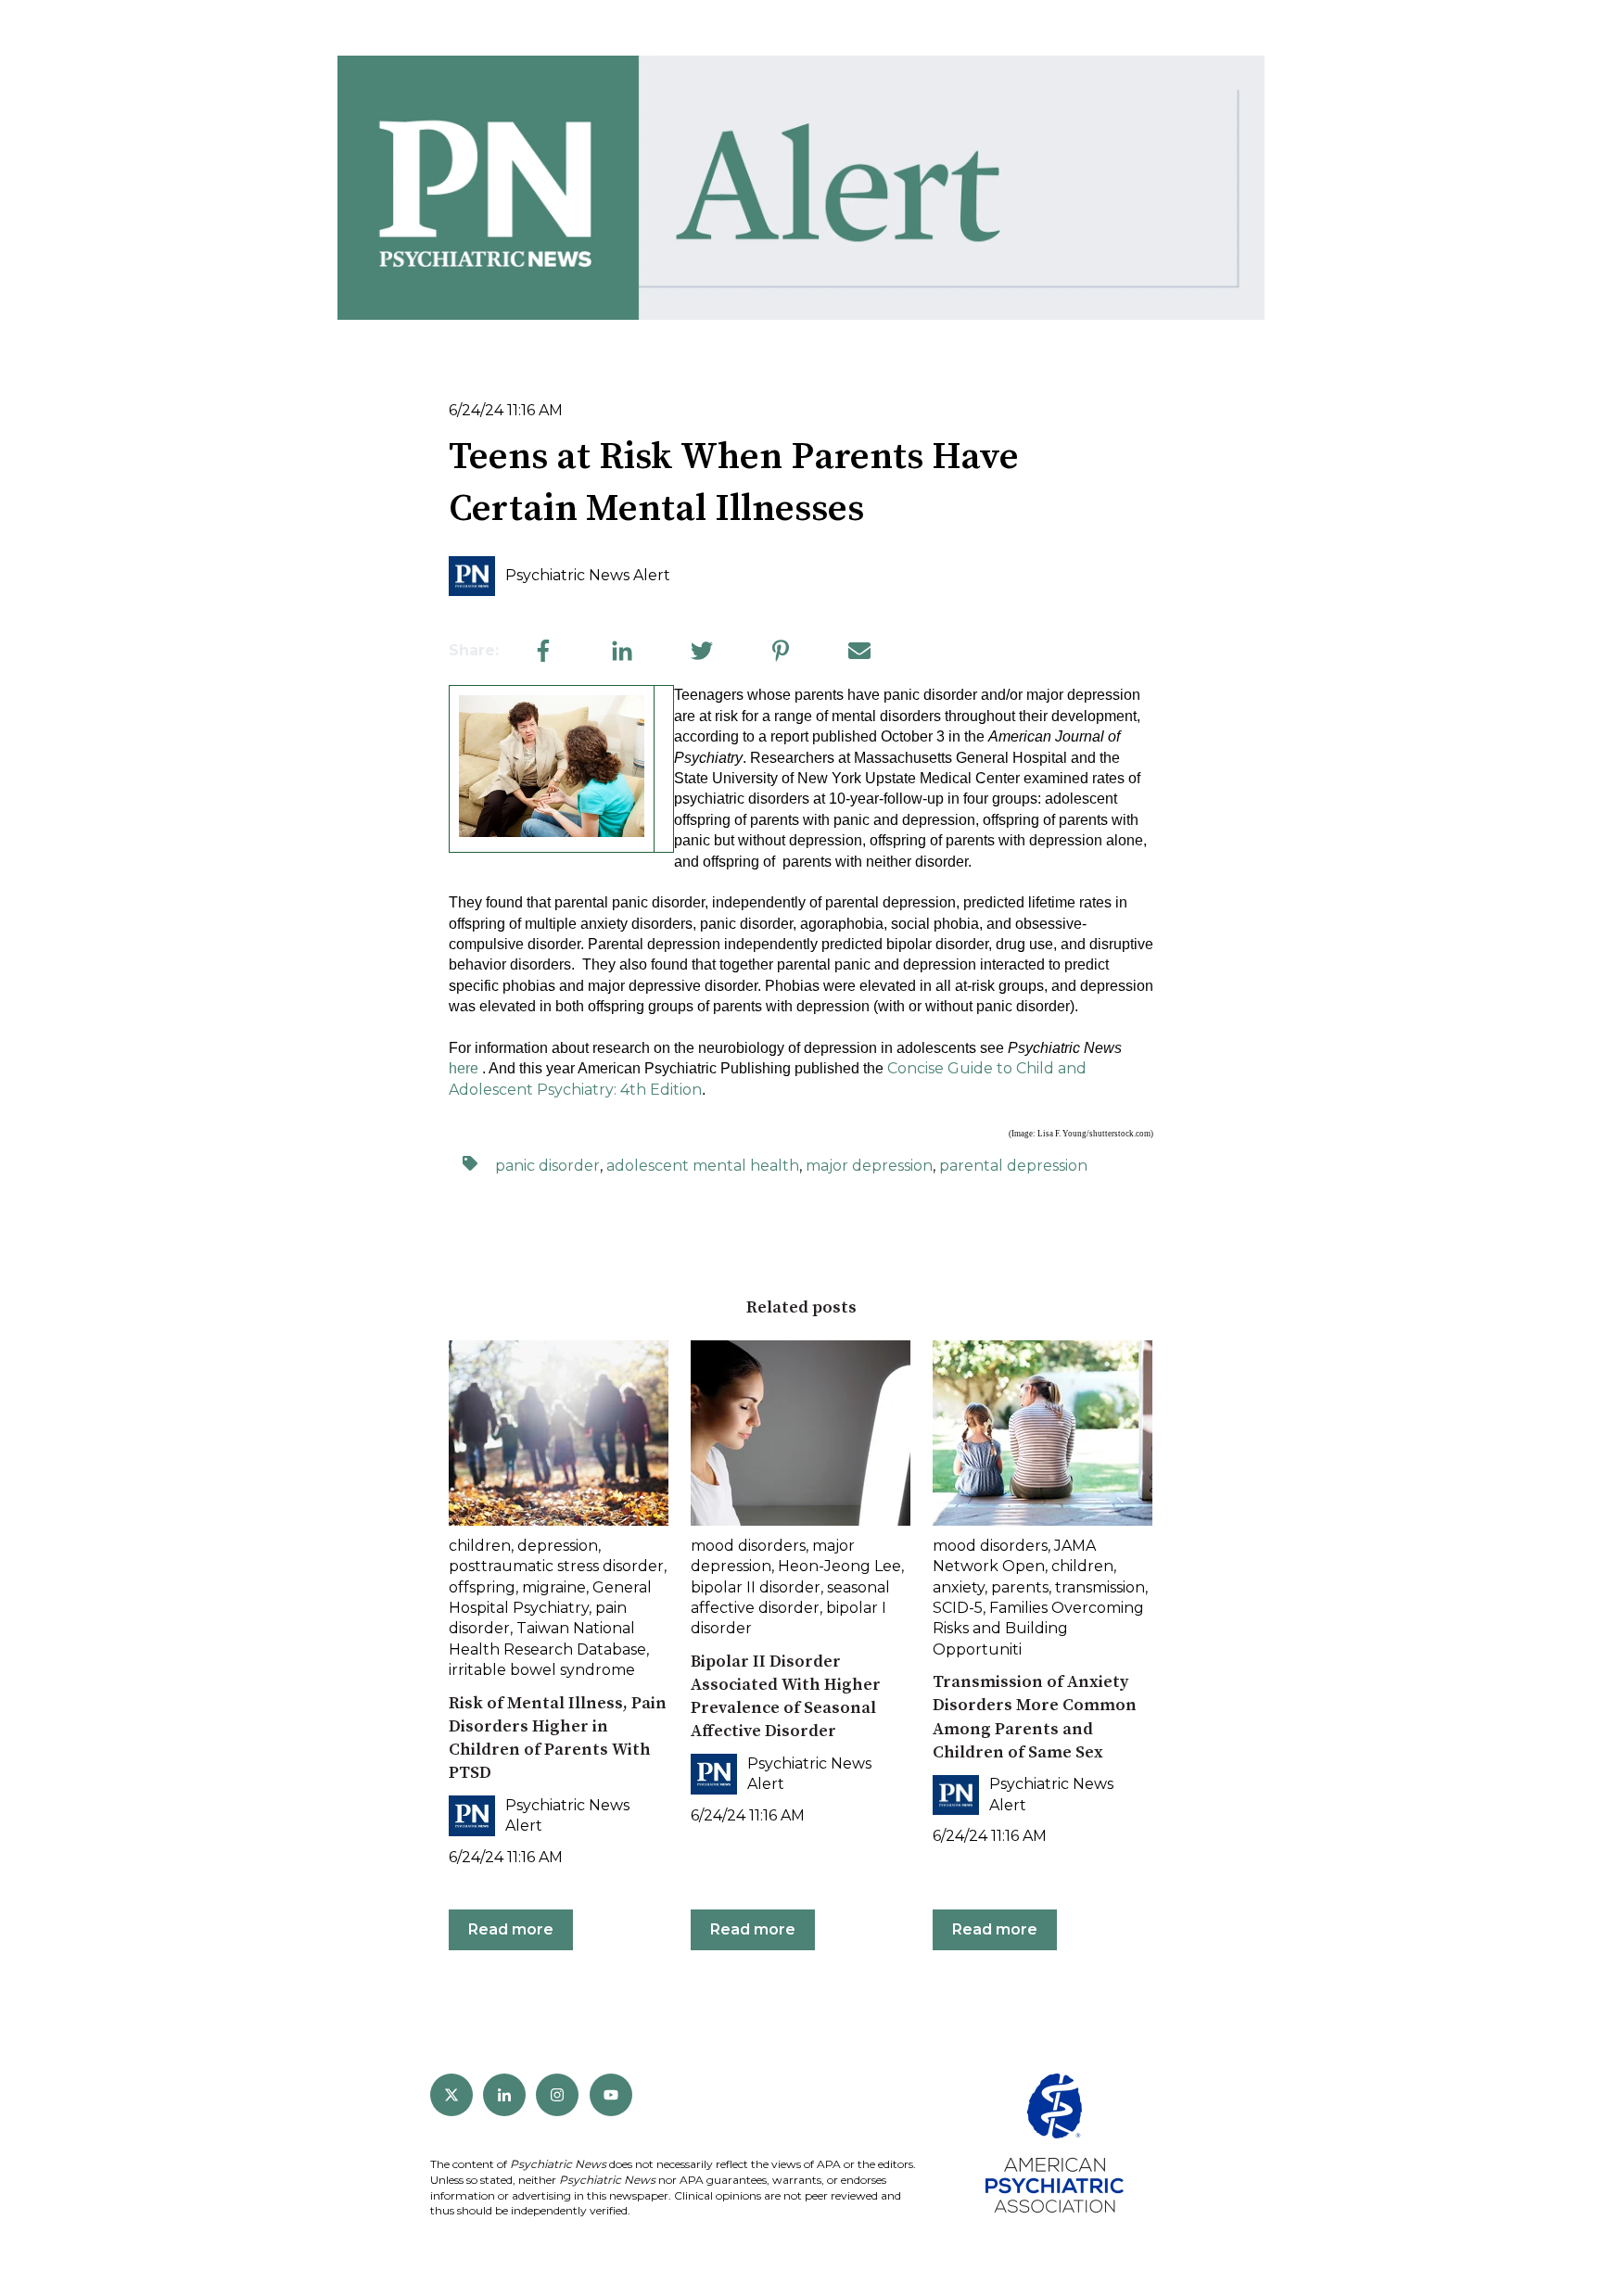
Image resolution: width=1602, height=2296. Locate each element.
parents (1020, 1587)
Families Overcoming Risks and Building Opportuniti (1038, 1629)
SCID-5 (958, 1608)
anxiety (959, 1587)
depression (558, 1546)
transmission (1100, 1587)
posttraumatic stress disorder (556, 1566)
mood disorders (748, 1546)
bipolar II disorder (756, 1587)
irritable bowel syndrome (542, 1670)
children (480, 1546)
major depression (869, 1166)
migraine (554, 1587)
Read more (511, 1929)
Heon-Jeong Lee (839, 1566)
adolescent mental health (703, 1166)
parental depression (1013, 1166)
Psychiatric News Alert (588, 575)
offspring (482, 1587)
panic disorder (547, 1166)
